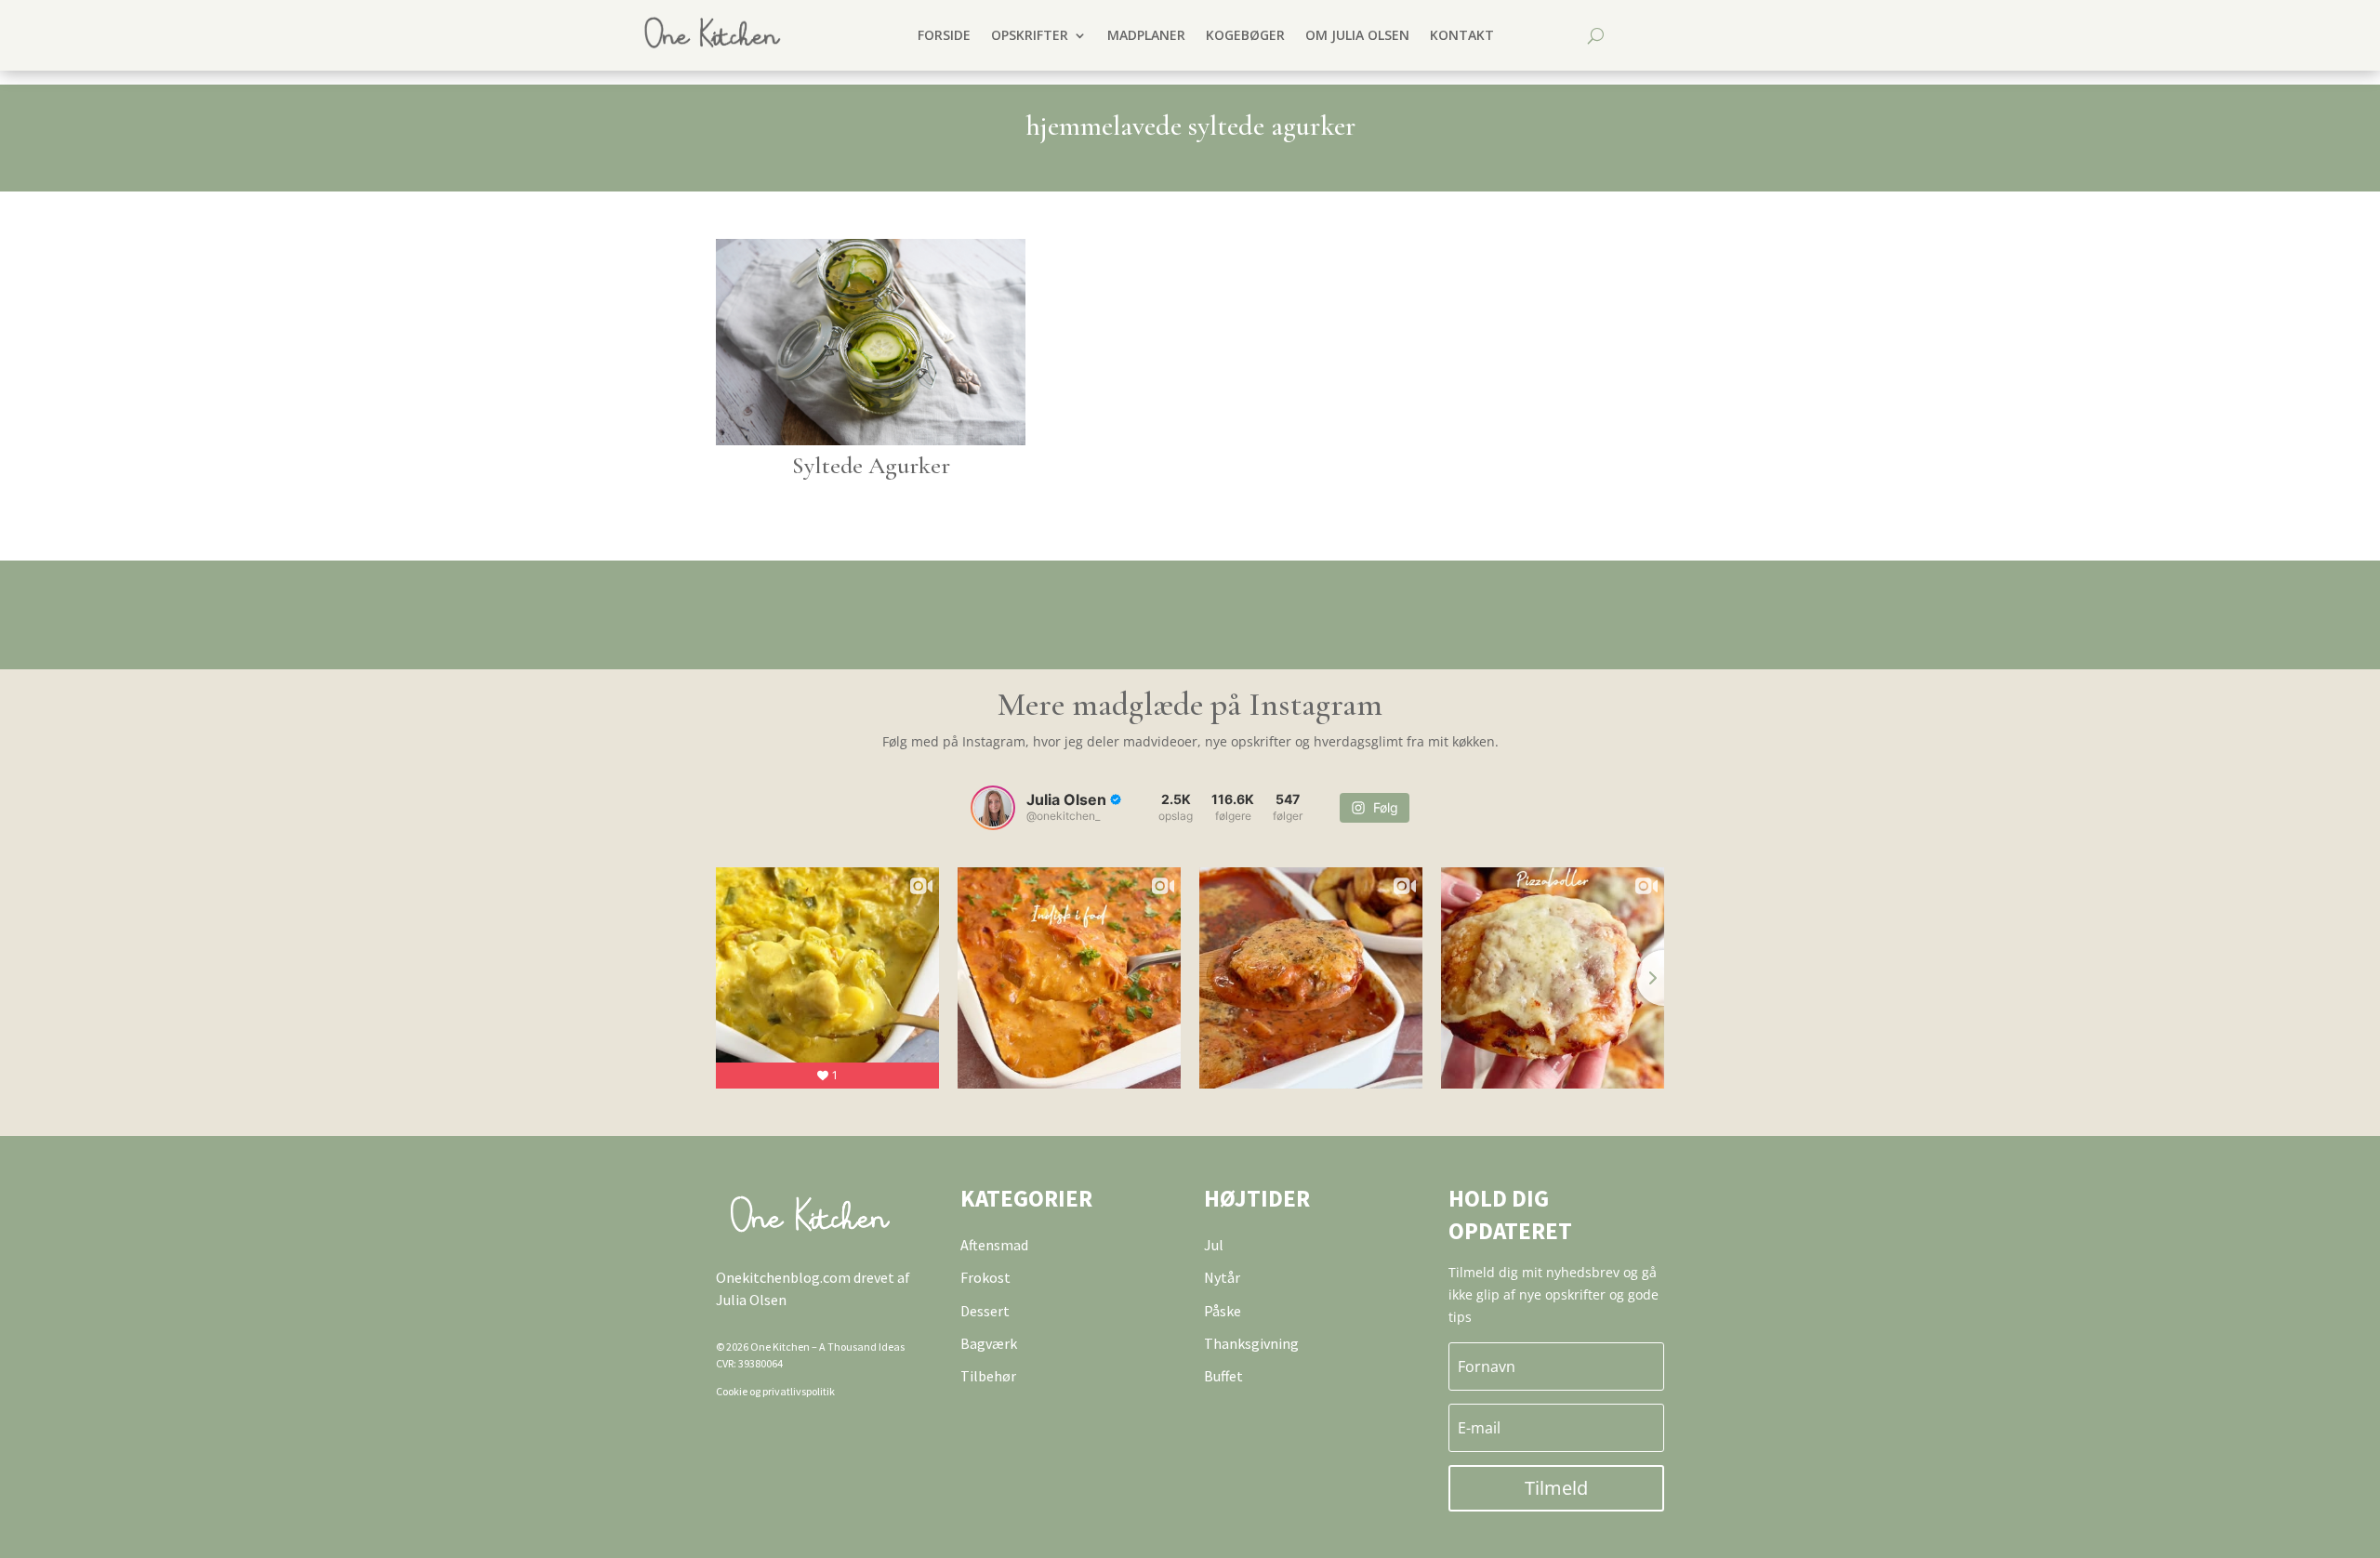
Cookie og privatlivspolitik (775, 1391)
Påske (1223, 1311)
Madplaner (1146, 35)
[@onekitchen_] (993, 808)
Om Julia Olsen (1357, 35)
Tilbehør (988, 1376)
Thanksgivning (1251, 1343)
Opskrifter (1030, 35)
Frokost (985, 1277)
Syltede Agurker (871, 465)
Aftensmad (994, 1245)
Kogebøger (1245, 35)
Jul (1214, 1245)
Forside (944, 35)
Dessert (985, 1311)
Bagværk (989, 1343)
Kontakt (1462, 35)
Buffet (1223, 1376)
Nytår (1222, 1277)
